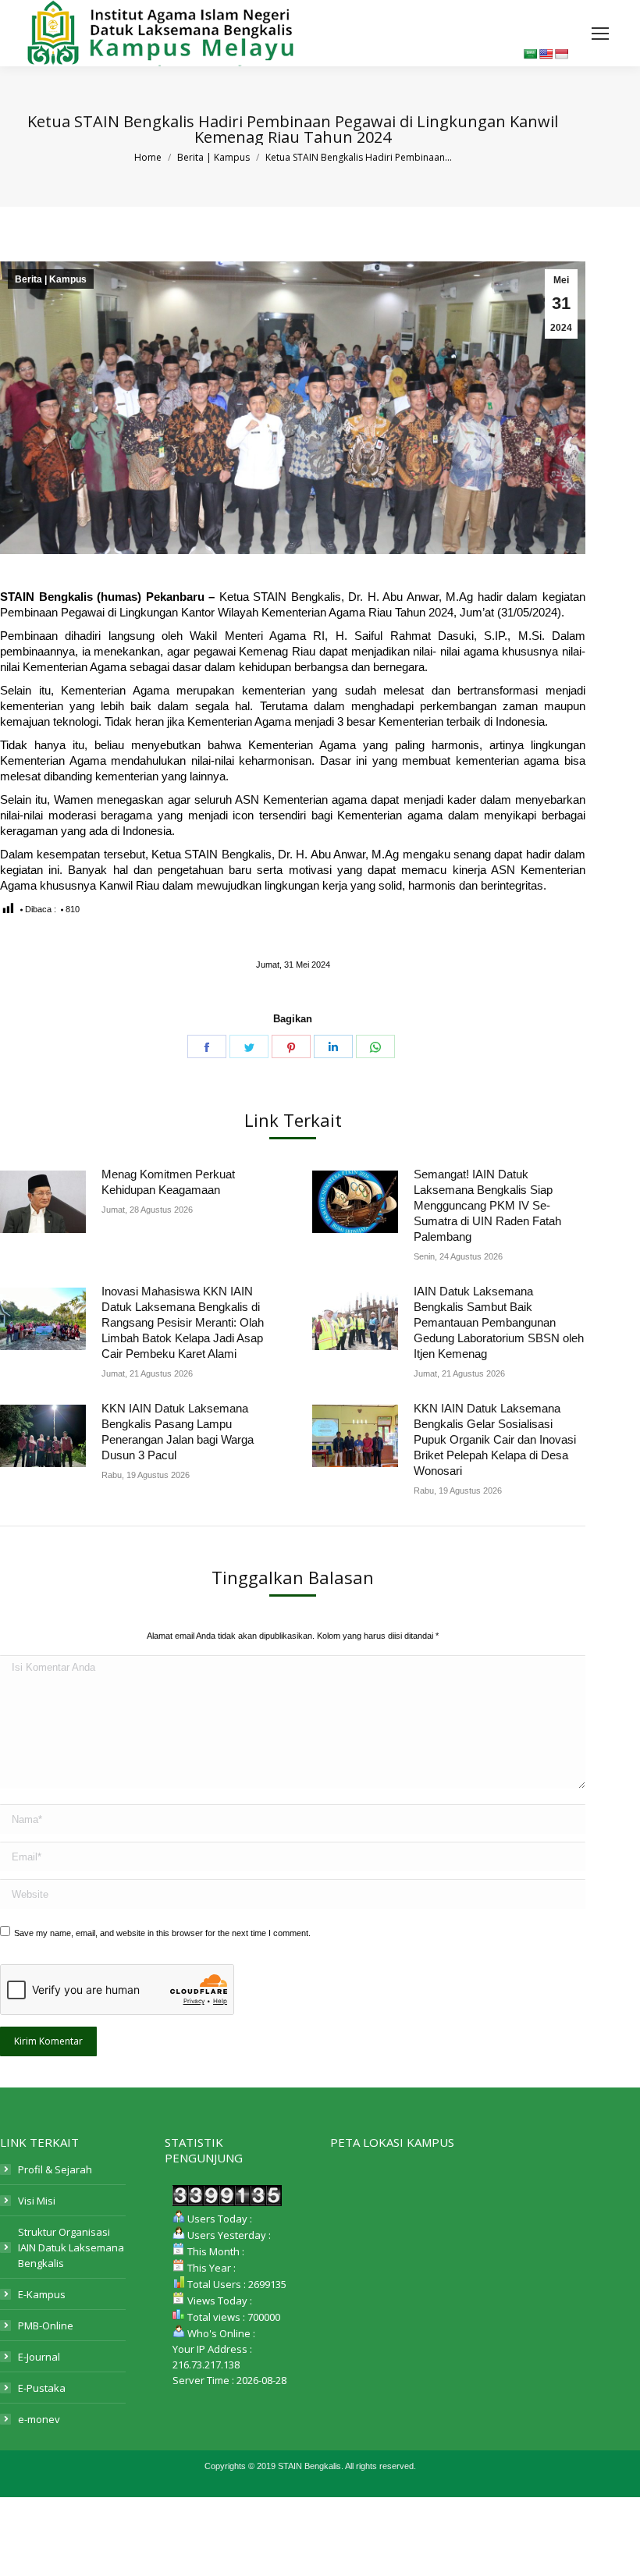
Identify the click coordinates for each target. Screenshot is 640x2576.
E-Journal (39, 2357)
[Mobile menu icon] (600, 34)
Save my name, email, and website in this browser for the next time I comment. (162, 1933)
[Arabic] (530, 54)
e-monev (39, 2419)
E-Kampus (42, 2294)
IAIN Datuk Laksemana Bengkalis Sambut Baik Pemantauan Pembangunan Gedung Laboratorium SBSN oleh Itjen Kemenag (499, 1322)
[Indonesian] (561, 54)
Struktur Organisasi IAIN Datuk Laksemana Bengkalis (71, 2247)
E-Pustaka (42, 2388)
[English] (546, 54)
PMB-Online (46, 2326)
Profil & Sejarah (55, 2169)
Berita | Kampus (51, 279)
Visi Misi (37, 2201)
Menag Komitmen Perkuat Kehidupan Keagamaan (168, 1182)
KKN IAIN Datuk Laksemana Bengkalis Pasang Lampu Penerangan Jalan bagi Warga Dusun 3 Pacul (178, 1432)
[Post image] (43, 1202)
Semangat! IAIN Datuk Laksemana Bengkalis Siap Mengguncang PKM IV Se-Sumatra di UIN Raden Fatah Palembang (487, 1205)
